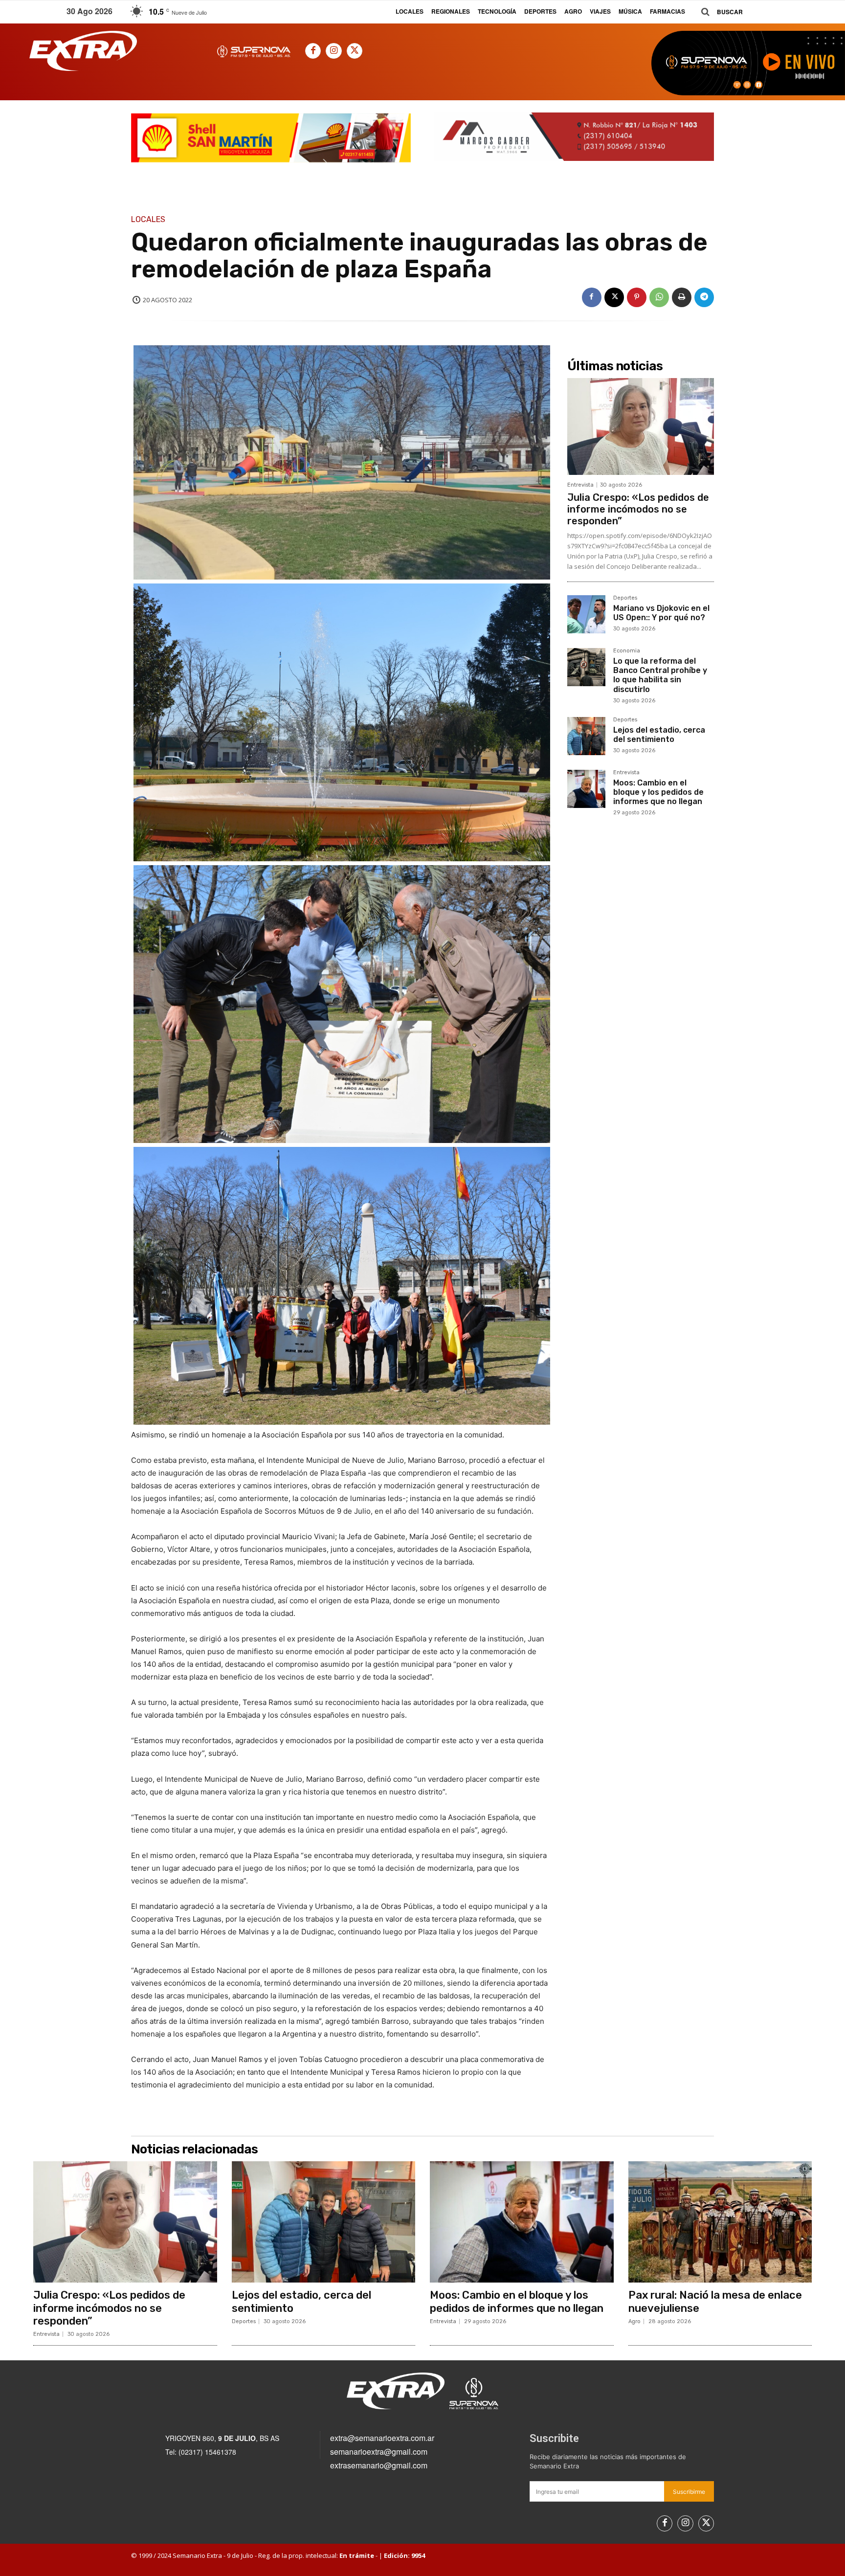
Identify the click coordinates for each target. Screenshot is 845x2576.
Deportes (625, 598)
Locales (148, 220)
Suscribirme (689, 2492)
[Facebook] (313, 51)
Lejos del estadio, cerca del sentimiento (659, 735)
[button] (718, 12)
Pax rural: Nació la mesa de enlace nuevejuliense (715, 2301)
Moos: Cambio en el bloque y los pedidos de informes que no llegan (658, 792)
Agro (634, 2321)
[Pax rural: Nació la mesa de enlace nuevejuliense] (720, 2222)
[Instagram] (334, 51)
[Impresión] (682, 297)
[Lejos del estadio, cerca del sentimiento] (586, 736)
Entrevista (580, 485)
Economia (627, 651)
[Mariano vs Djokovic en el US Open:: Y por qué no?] (586, 614)
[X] (355, 51)
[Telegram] (704, 297)
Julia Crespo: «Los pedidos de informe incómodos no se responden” (638, 509)
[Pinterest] (637, 297)
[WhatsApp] (659, 297)
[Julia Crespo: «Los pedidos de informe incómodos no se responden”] (641, 426)
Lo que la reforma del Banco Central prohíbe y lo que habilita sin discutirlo (660, 675)
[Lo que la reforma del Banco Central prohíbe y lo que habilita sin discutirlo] (586, 667)
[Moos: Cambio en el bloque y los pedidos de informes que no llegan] (586, 789)
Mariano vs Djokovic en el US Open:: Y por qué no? (661, 613)
